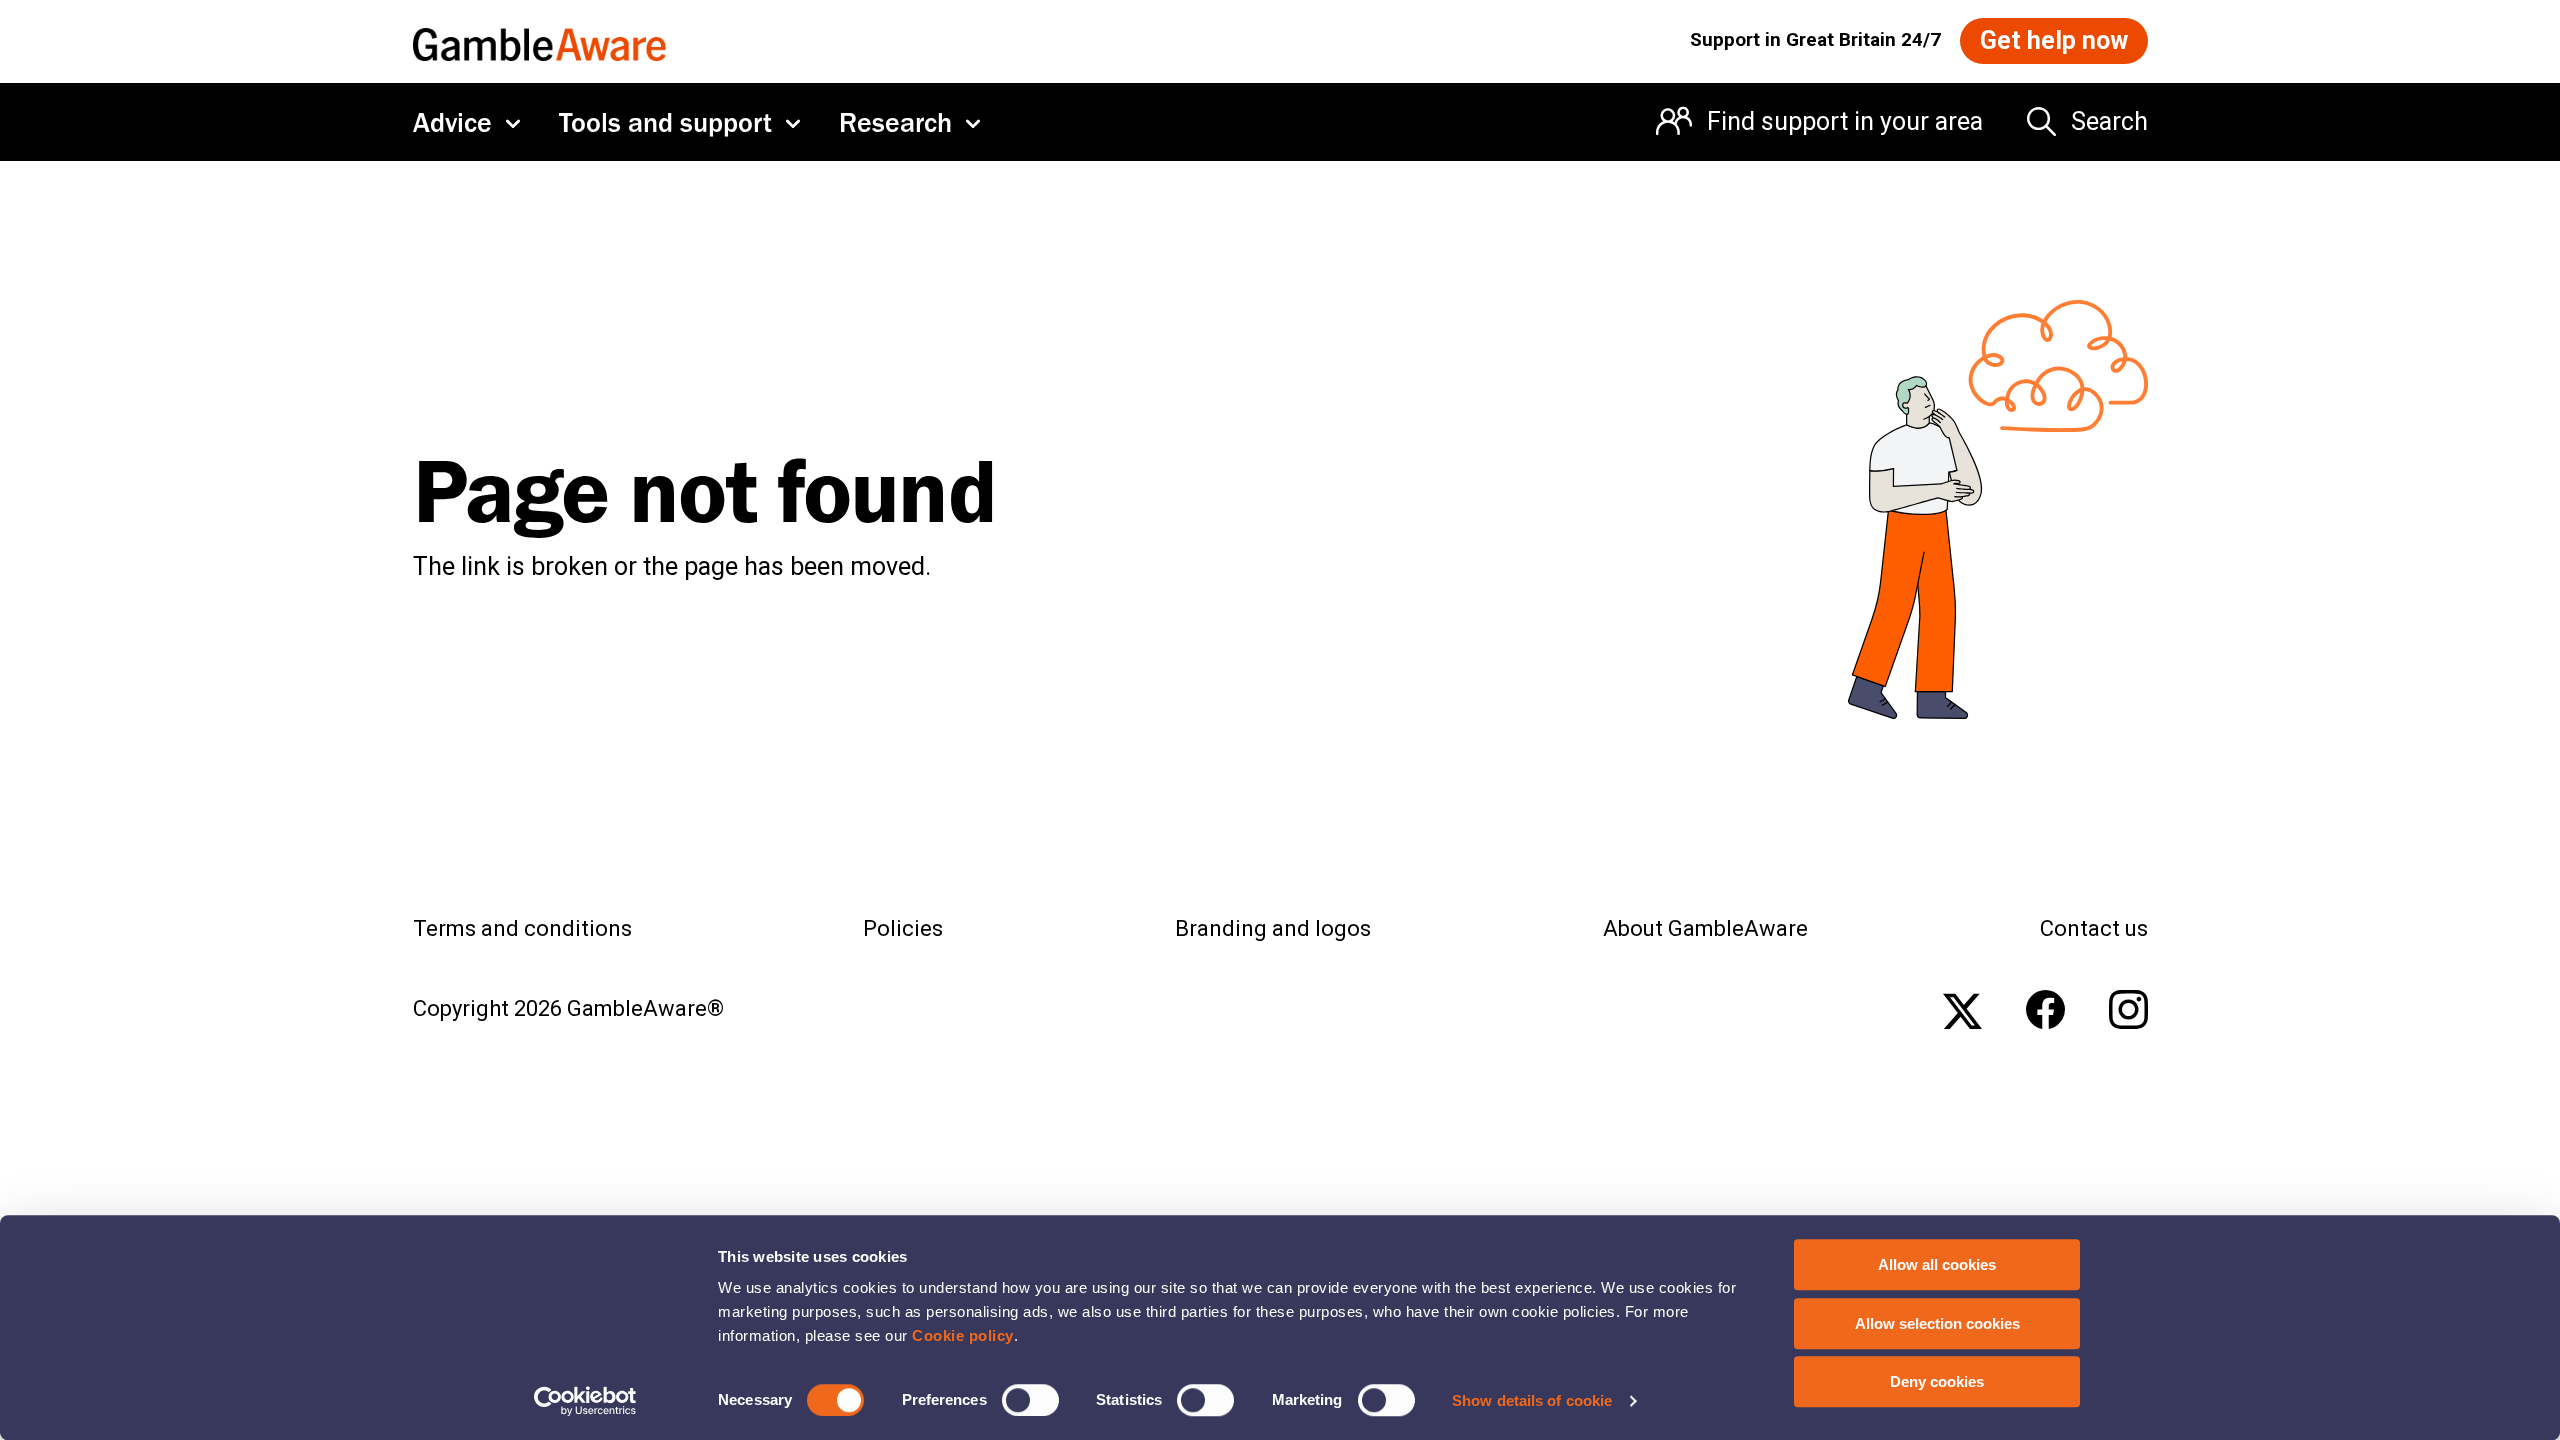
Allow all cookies (1937, 1264)
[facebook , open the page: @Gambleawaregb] (2045, 1009)
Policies (903, 928)
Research (895, 122)
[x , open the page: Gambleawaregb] (1962, 1009)
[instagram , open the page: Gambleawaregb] (2128, 1009)
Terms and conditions (522, 928)
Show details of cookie (1532, 1400)
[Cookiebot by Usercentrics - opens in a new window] (585, 1401)
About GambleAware (1705, 928)
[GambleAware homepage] (539, 40)
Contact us (2094, 928)
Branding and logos (1273, 928)
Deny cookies (1937, 1381)
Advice (452, 122)
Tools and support (665, 122)
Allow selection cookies (1937, 1323)
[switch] (1030, 1400)
